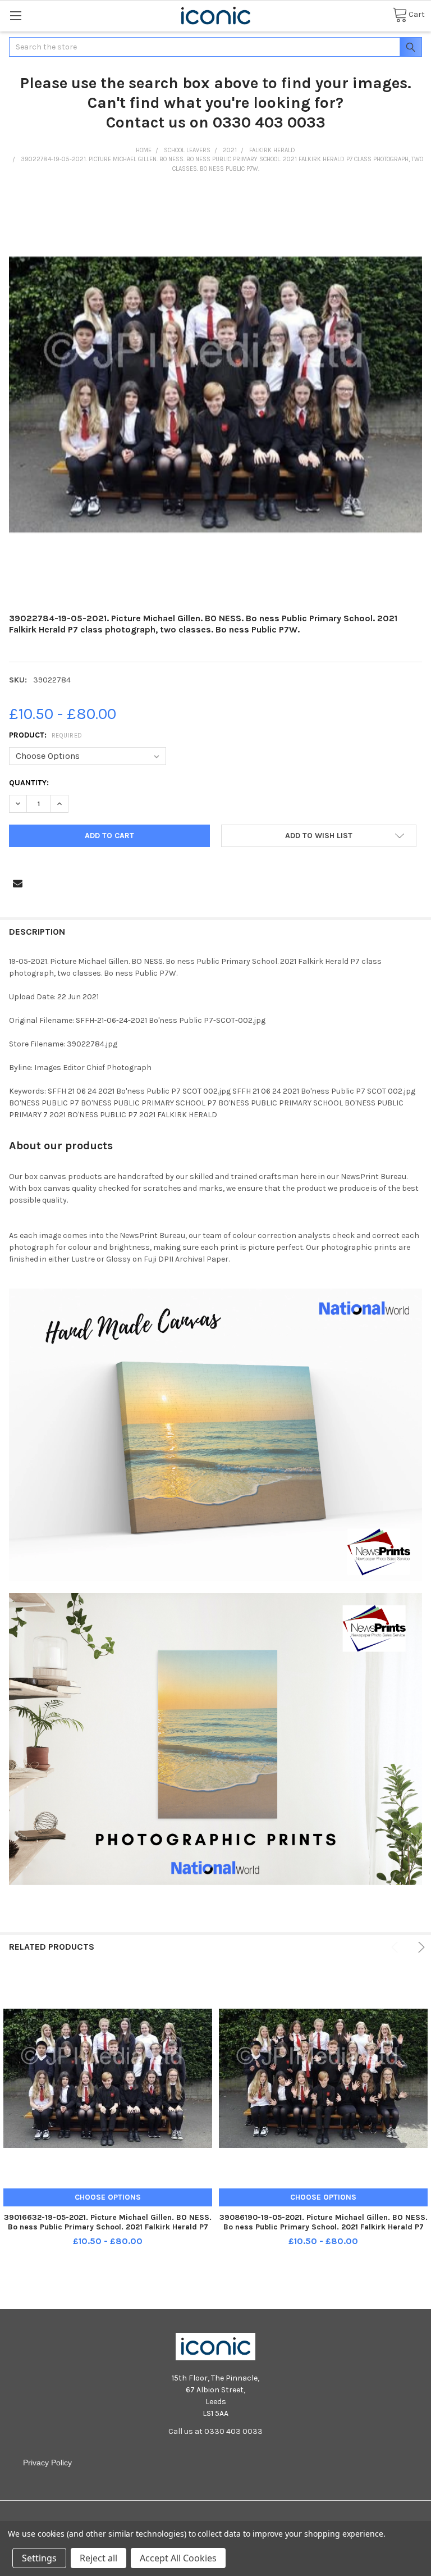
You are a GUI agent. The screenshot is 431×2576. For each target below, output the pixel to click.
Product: (46, 735)
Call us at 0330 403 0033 (215, 2431)
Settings (39, 2558)
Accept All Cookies (178, 2558)
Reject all (98, 2558)
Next (419, 1947)
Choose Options (108, 2197)
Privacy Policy (47, 2463)
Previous (396, 1947)
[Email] (18, 883)
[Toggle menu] (15, 15)
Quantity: (29, 783)
